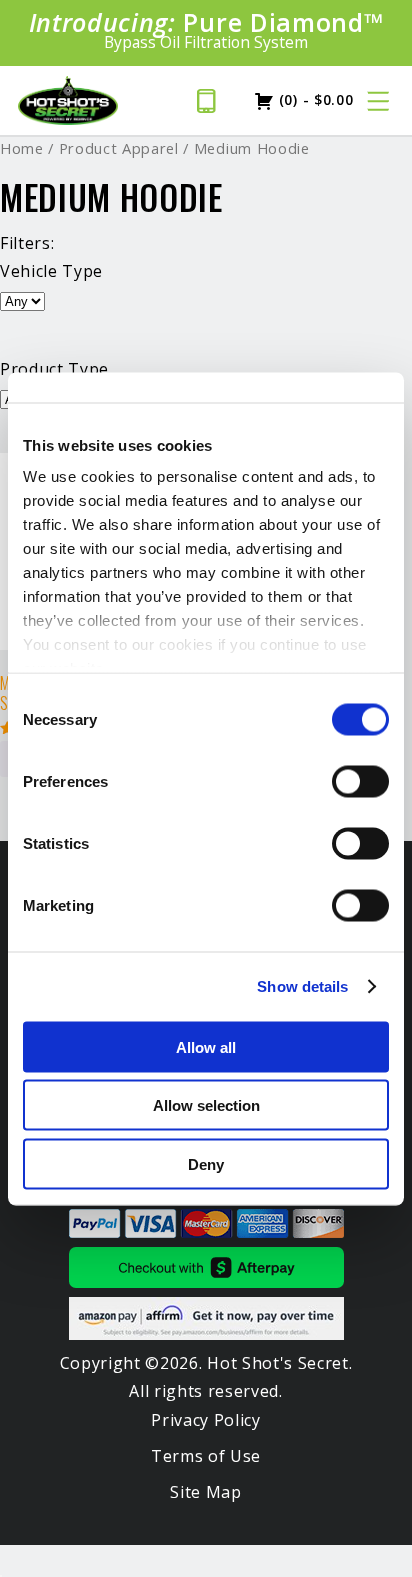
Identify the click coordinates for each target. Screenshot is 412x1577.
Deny (206, 1163)
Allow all (206, 1046)
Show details (302, 986)
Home (22, 148)
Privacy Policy (205, 1420)
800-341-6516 (212, 101)
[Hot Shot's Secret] (68, 101)
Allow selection (206, 1105)
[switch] (360, 781)
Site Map (205, 1492)
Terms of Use (206, 1456)
